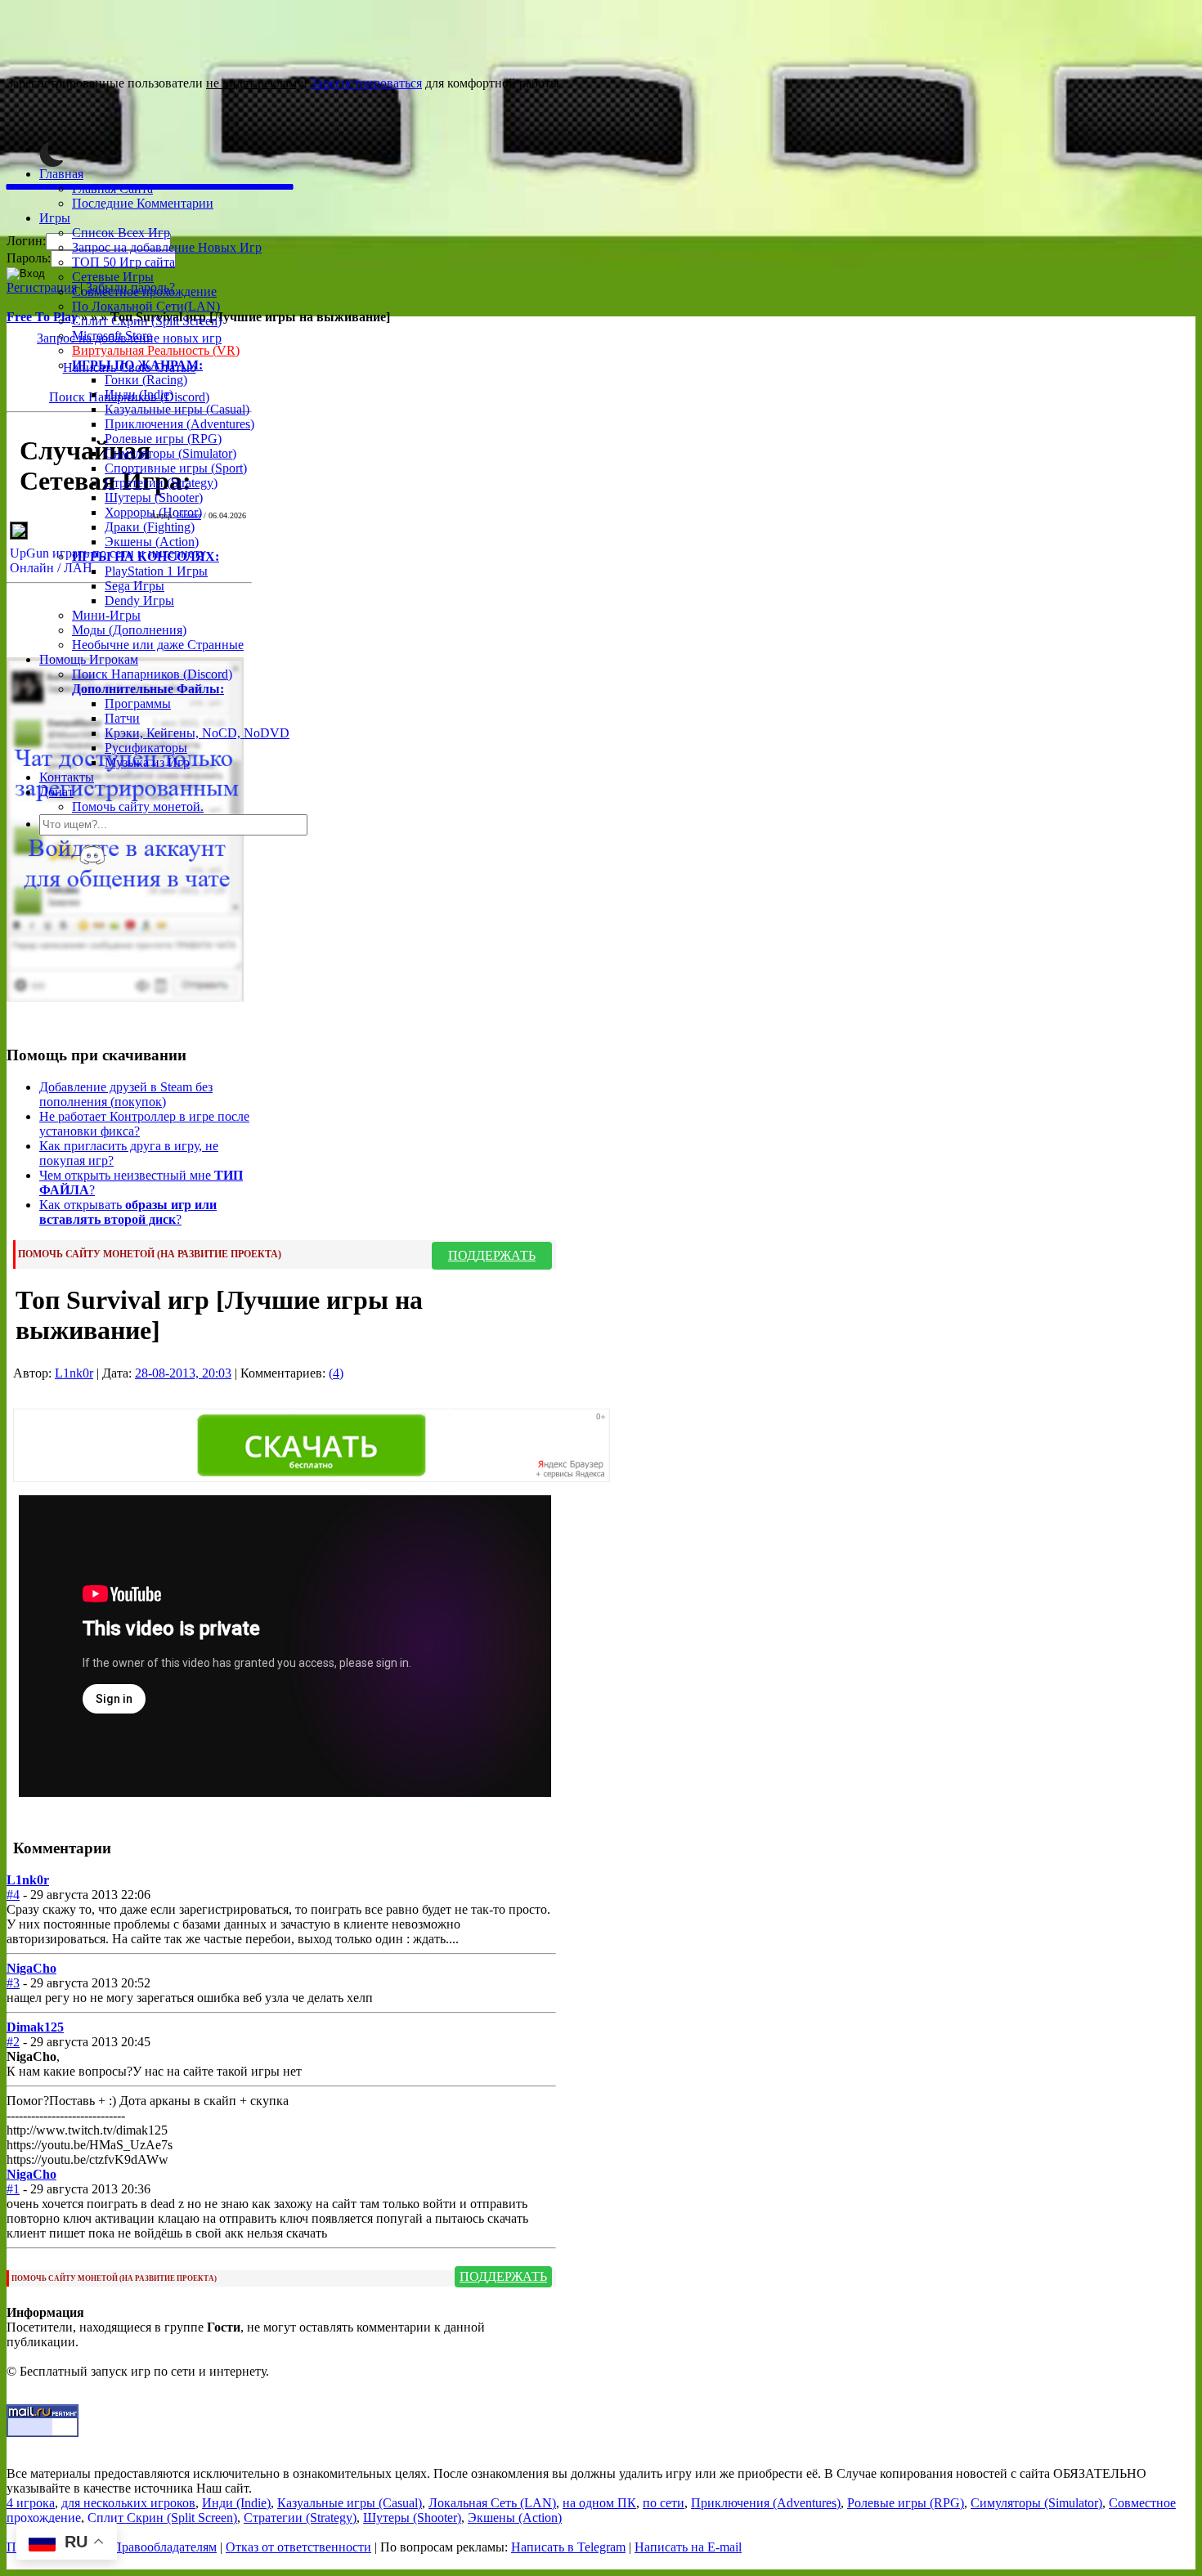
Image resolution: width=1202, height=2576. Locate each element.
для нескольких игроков (128, 2503)
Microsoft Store (112, 336)
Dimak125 (35, 2027)
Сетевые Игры (113, 277)
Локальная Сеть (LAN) (492, 2503)
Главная (61, 174)
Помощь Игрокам (89, 659)
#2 (13, 2042)
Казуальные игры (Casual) (177, 409)
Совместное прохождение (144, 291)
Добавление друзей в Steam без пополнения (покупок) (126, 1094)
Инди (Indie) (139, 394)
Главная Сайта (112, 188)
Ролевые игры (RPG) (163, 439)
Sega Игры (135, 586)
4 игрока (31, 2503)
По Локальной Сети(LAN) (146, 306)
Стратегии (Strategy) (161, 483)
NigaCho (31, 1968)
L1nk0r (74, 1373)
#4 (13, 1895)
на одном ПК (599, 2503)
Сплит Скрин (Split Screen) (147, 321)
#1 (13, 2189)
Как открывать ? (128, 1212)
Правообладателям (164, 2547)
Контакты (67, 777)
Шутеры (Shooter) (154, 497)
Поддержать (492, 1255)
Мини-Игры (106, 615)
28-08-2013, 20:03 (183, 1373)
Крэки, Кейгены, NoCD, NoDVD (197, 733)
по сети (664, 2503)
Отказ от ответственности (298, 2547)
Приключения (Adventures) (179, 424)
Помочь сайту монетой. (138, 806)
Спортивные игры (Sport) (176, 468)
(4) (336, 1373)
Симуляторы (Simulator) (170, 453)
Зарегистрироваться (366, 83)
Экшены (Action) (515, 2518)
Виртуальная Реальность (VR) (156, 350)
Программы (138, 703)
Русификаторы (146, 748)
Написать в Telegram (568, 2547)
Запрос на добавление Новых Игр (167, 247)
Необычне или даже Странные (158, 645)
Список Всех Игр (121, 233)
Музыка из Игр (147, 762)
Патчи (122, 718)
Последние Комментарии (143, 203)
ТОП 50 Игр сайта (123, 262)
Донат (56, 792)
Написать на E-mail (688, 2547)
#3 (13, 1983)
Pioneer (189, 515)
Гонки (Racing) (146, 380)
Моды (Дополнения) (129, 630)
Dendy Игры (139, 600)
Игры (55, 218)
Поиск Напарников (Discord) (152, 674)
